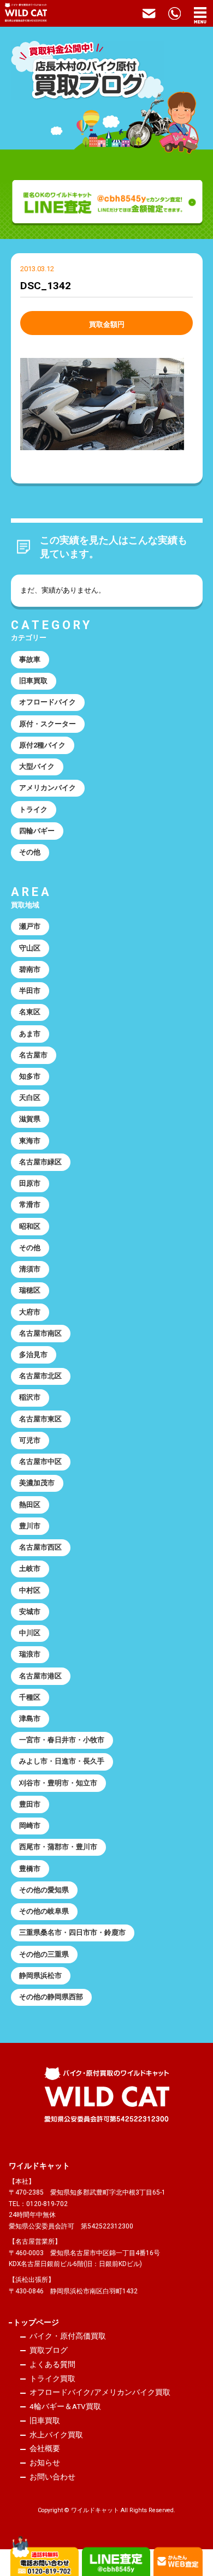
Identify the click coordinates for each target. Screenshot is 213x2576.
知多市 (30, 1076)
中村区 (30, 1590)
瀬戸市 (30, 926)
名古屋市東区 (40, 1419)
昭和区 (30, 1226)
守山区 (30, 948)
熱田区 (30, 1505)
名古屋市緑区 (40, 1162)
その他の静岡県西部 (51, 1997)
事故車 (30, 659)
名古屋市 (33, 1055)
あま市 (30, 1034)
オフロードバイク (48, 702)
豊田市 (30, 1804)
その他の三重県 (44, 1954)
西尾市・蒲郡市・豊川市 (58, 1847)
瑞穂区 (30, 1290)
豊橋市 (30, 1869)
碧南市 (30, 969)
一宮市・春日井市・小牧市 (62, 1740)
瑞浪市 (30, 1654)
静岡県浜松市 (40, 1976)
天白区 (30, 1098)
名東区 (30, 1012)
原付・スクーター (48, 724)
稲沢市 (30, 1397)
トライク (33, 809)
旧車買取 (33, 681)
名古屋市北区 (40, 1376)
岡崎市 (30, 1825)
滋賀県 (30, 1119)
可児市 (30, 1440)
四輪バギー (37, 831)
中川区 (30, 1633)
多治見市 (33, 1355)
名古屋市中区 (40, 1462)
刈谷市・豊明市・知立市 (58, 1783)
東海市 (30, 1141)
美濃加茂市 (37, 1483)
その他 (30, 852)
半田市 (30, 991)
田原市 (30, 1183)
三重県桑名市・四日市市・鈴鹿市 (72, 1932)
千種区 (30, 1697)
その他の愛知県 (44, 1890)
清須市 (30, 1269)
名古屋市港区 (40, 1676)
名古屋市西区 (40, 1547)
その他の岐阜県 (44, 1911)
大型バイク (37, 766)
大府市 (30, 1312)
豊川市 (30, 1526)
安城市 (30, 1612)
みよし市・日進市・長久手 (62, 1761)
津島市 (30, 1719)
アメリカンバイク (48, 788)
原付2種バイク (42, 745)
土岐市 (30, 1568)
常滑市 (30, 1205)
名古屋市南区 (40, 1333)
